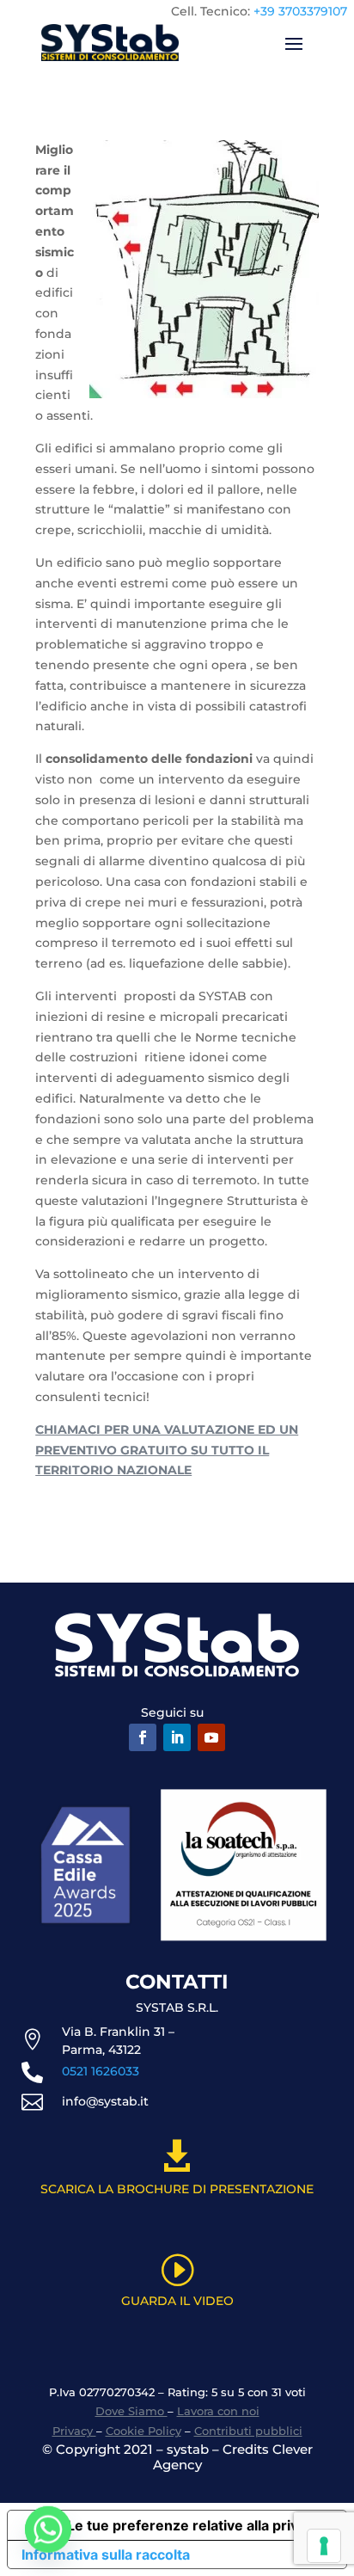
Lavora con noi (218, 2411)
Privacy (74, 2431)
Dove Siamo (131, 2411)
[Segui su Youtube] (211, 1737)
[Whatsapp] (48, 2531)
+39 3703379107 (300, 11)
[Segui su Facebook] (143, 1737)
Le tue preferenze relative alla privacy (194, 2525)
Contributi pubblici (248, 2431)
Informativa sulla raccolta (106, 2554)
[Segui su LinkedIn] (177, 1737)
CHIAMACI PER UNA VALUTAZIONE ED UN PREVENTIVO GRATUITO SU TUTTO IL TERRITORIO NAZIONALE (167, 1450)
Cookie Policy (143, 2431)
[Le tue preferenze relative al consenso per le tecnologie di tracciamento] (324, 2546)
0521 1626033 (101, 2071)
